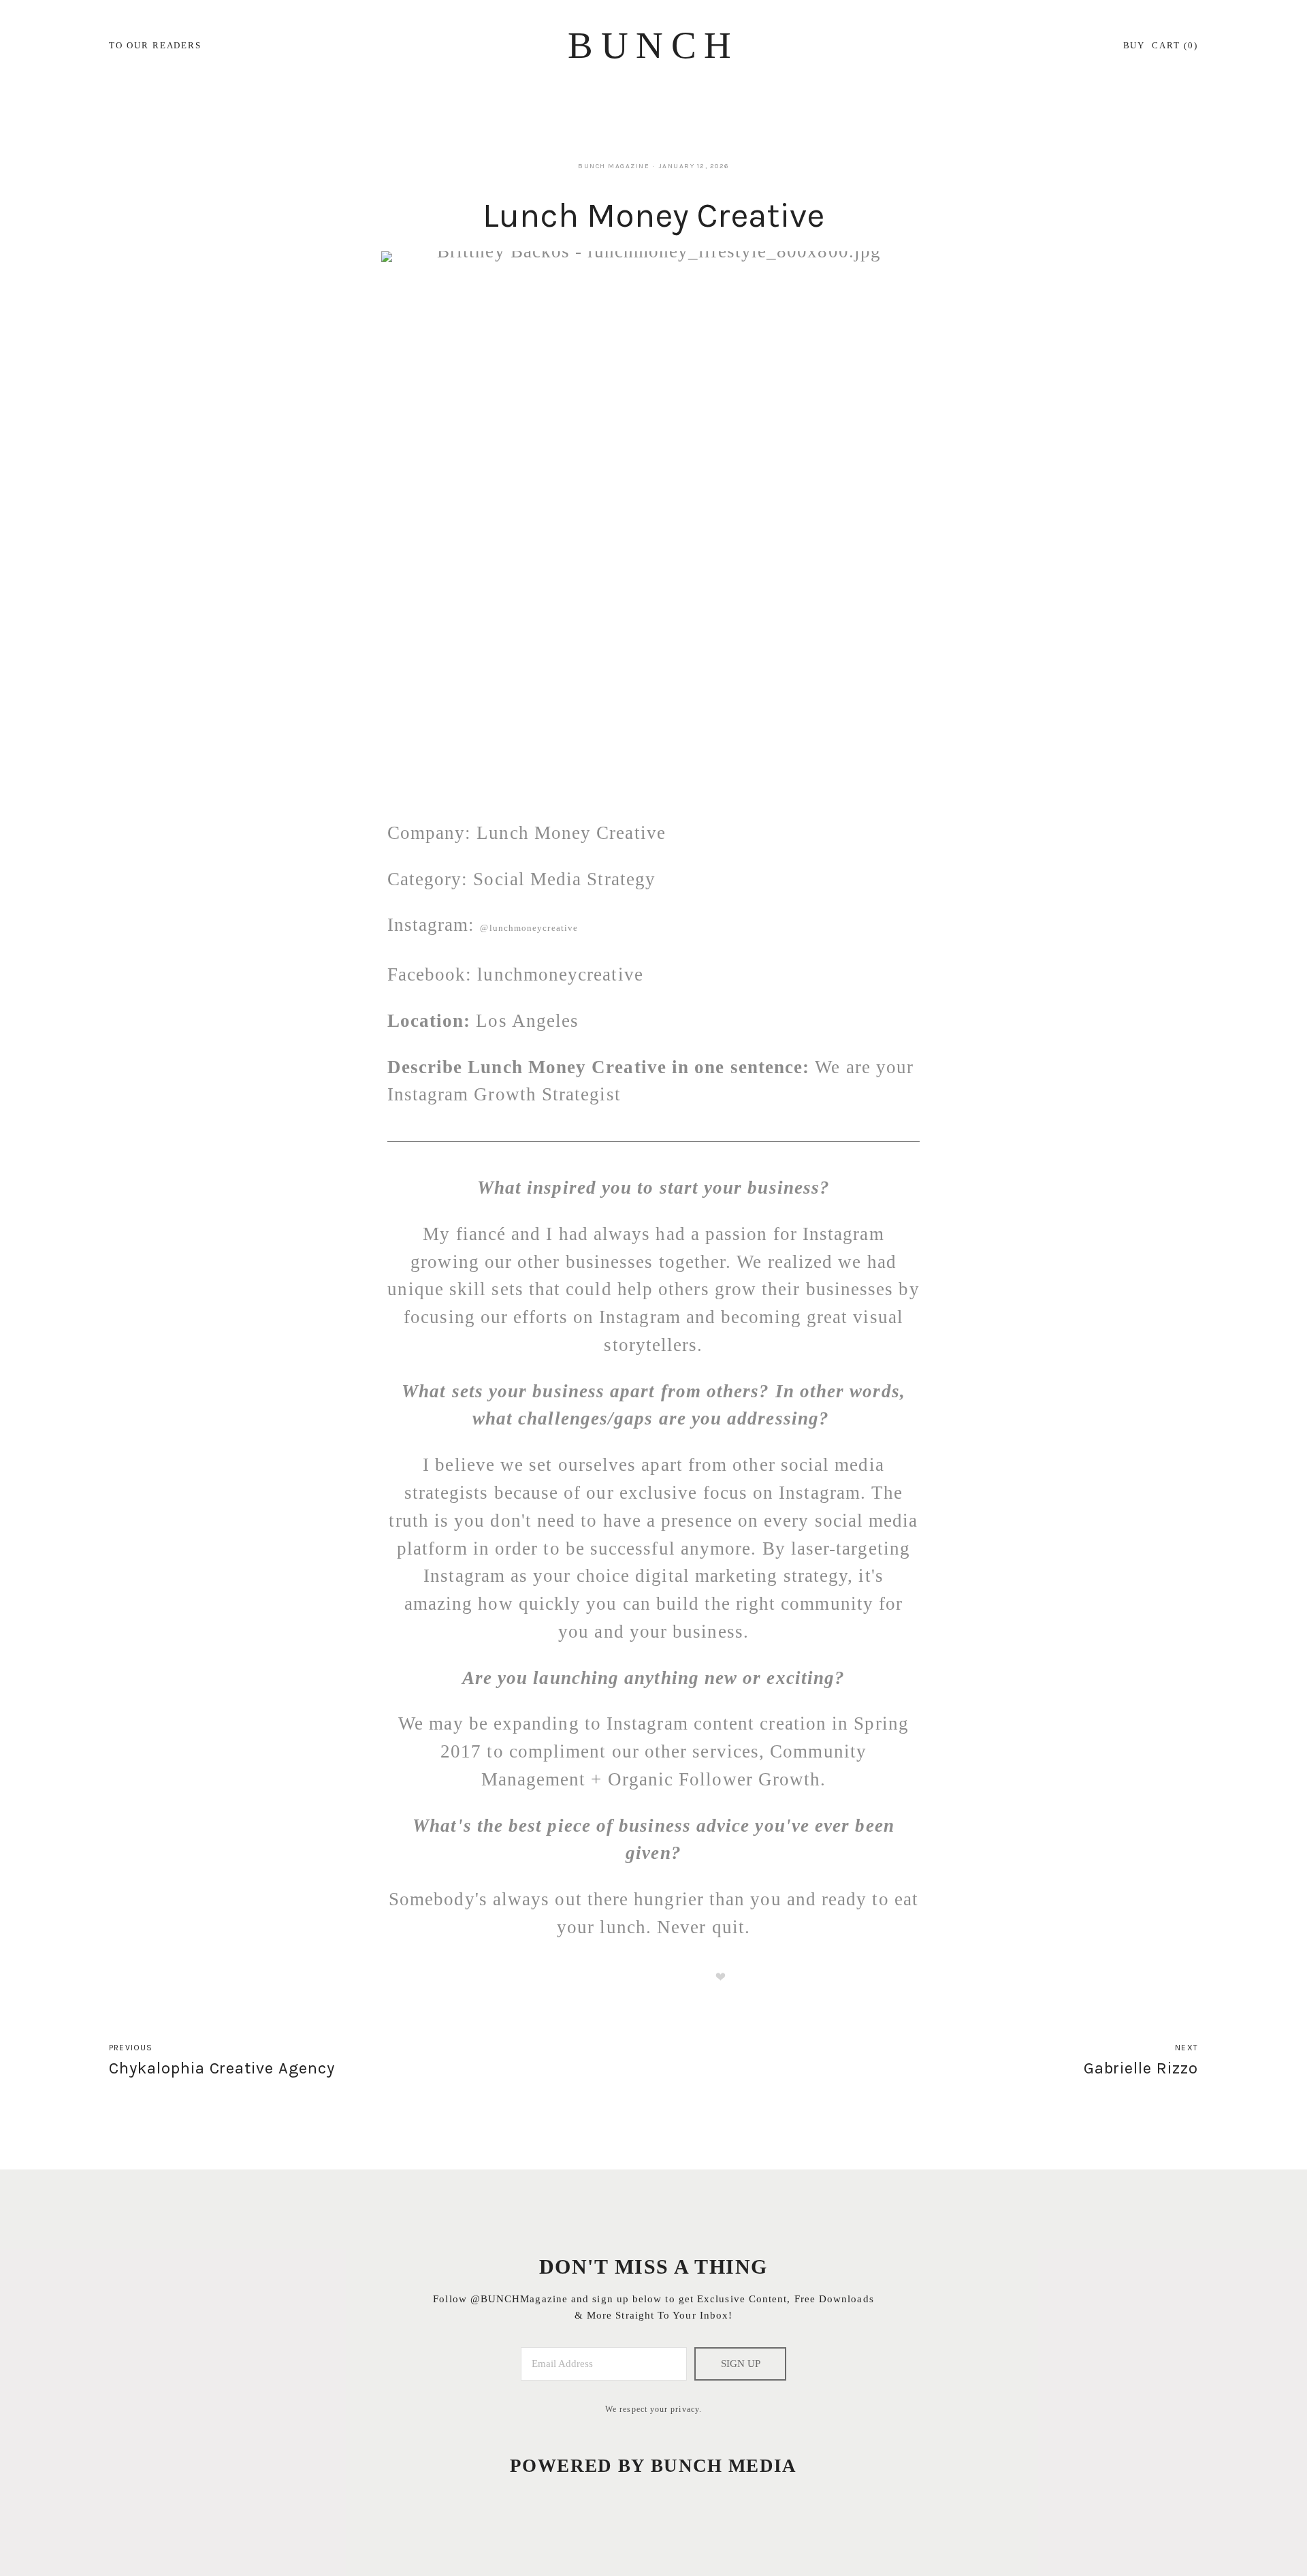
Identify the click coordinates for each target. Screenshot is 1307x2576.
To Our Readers (155, 45)
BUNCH (653, 45)
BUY (1134, 45)
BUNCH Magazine (614, 166)
